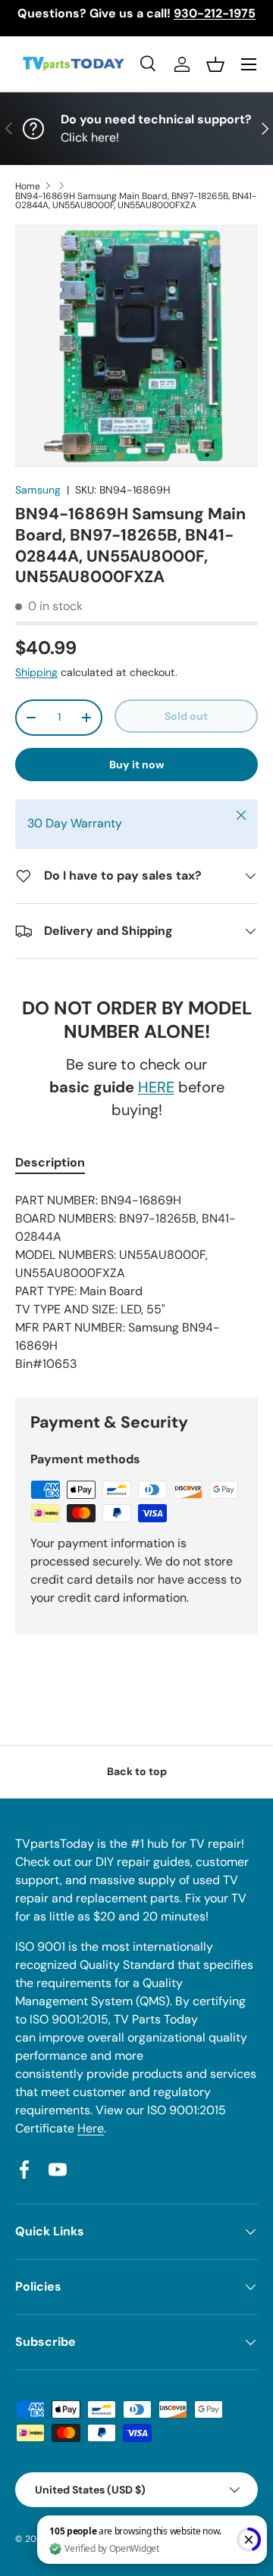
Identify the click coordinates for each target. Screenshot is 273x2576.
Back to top (137, 1771)
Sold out (186, 716)
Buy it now (137, 765)
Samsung (38, 490)
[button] (215, 64)
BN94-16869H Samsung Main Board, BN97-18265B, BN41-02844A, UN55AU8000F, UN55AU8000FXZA (136, 201)
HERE (156, 1087)
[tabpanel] (136, 1282)
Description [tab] (50, 1162)
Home (28, 186)
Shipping (36, 672)
